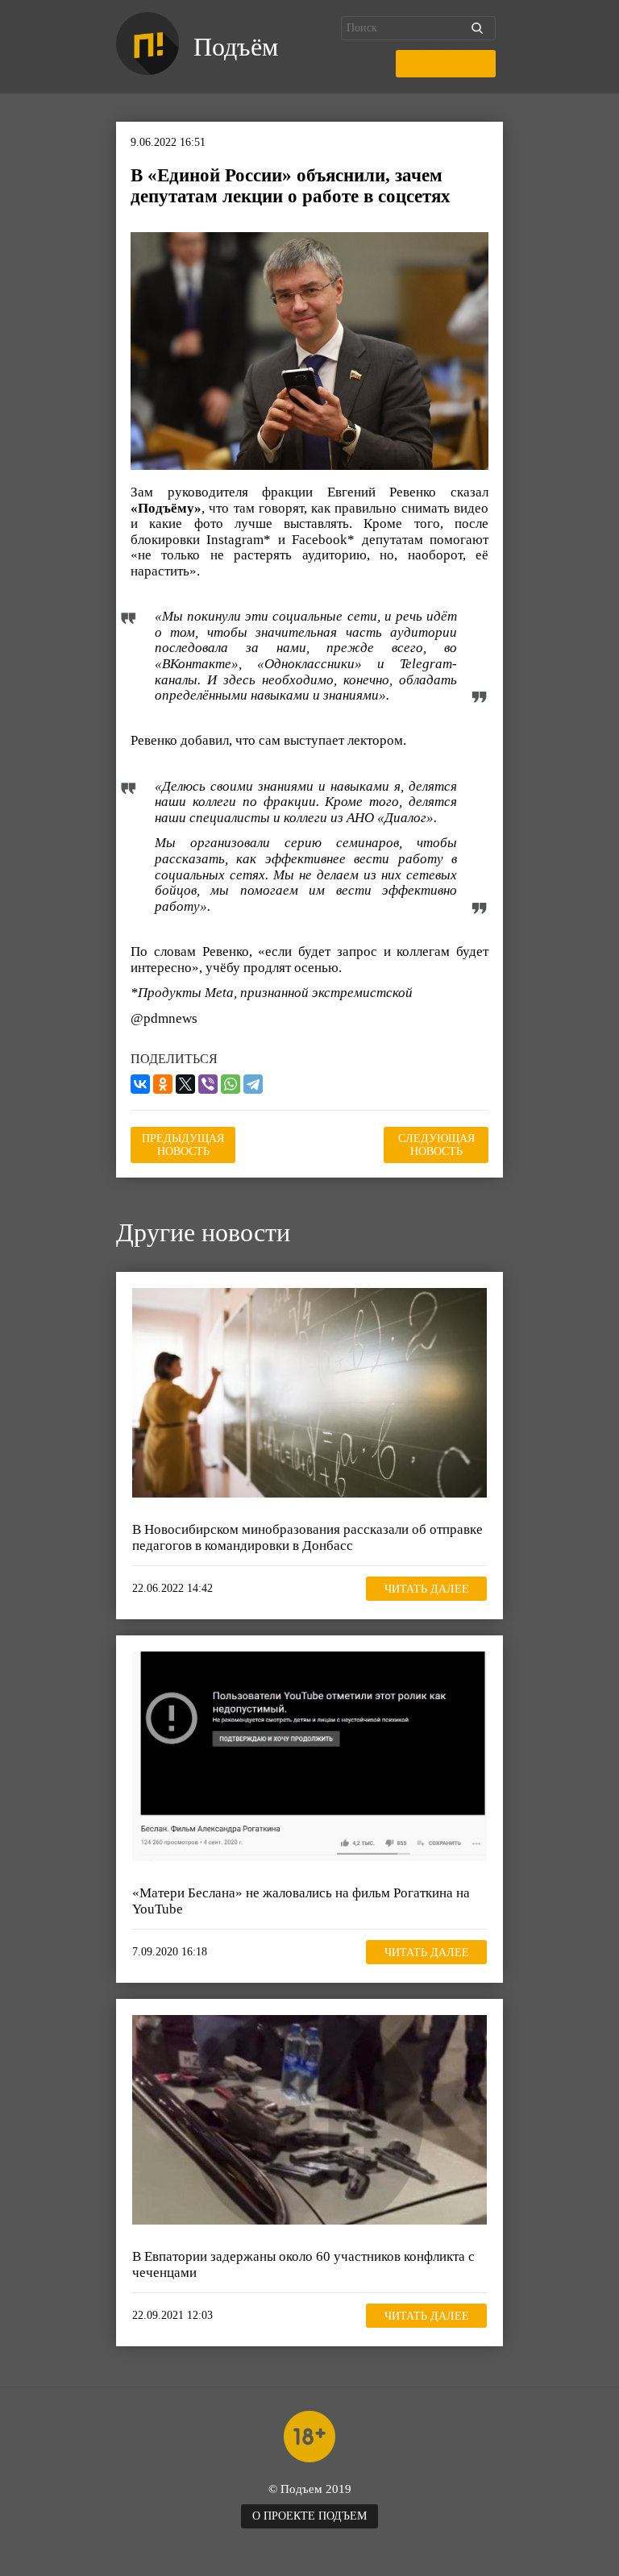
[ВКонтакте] (140, 1084)
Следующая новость (436, 1145)
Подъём (236, 47)
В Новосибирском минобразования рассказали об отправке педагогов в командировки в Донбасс (307, 1537)
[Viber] (208, 1084)
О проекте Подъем (309, 2516)
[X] (185, 1084)
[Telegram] (253, 1084)
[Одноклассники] (163, 1084)
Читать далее (427, 1589)
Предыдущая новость (183, 1145)
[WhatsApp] (231, 1084)
